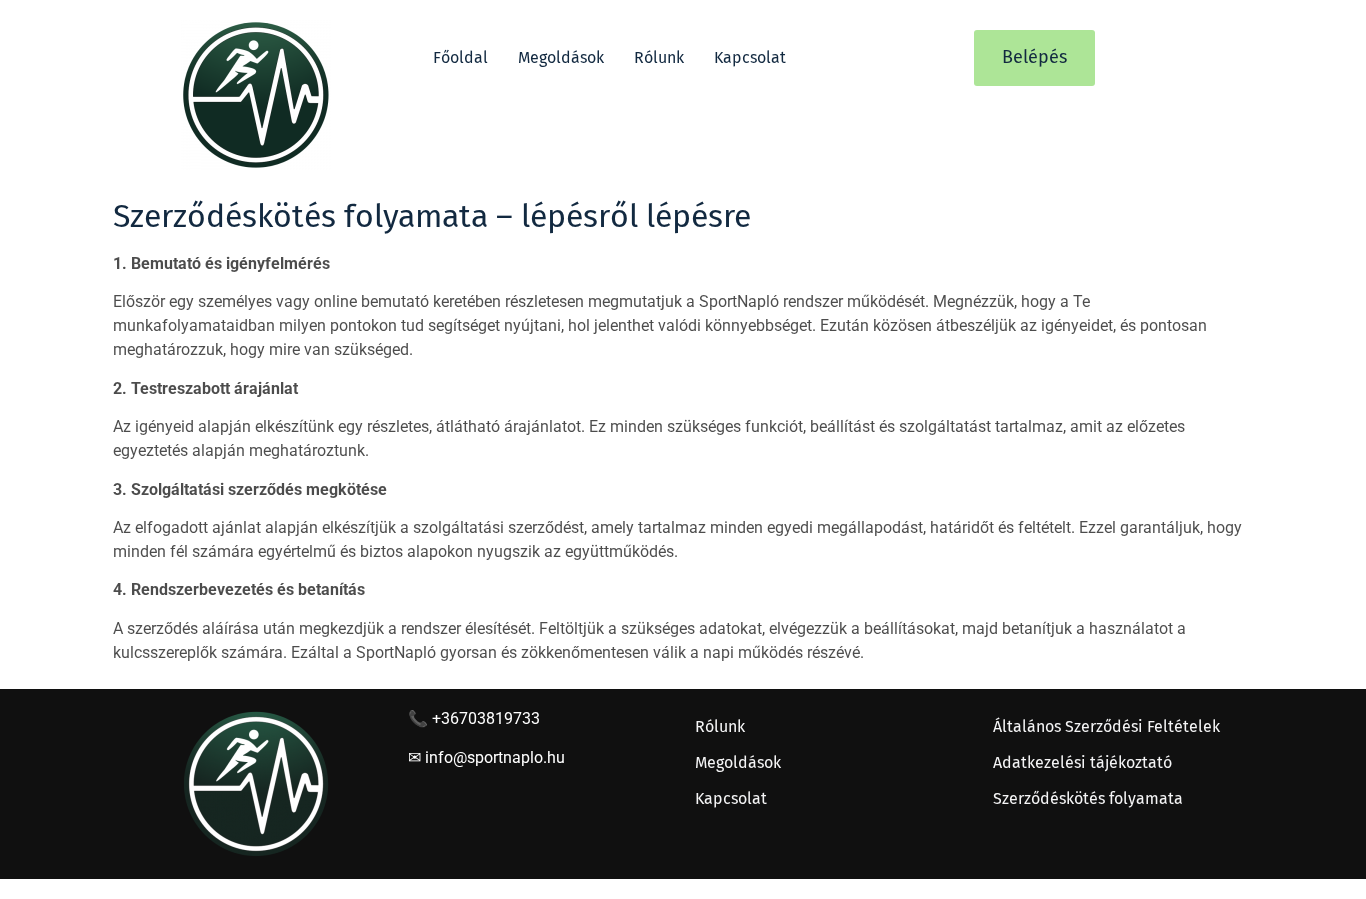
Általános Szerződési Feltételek (1106, 726)
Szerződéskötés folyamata (1088, 798)
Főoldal (460, 57)
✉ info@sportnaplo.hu (486, 757)
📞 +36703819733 (474, 718)
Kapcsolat (750, 57)
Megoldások (561, 57)
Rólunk (659, 57)
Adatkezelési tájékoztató (1082, 762)
